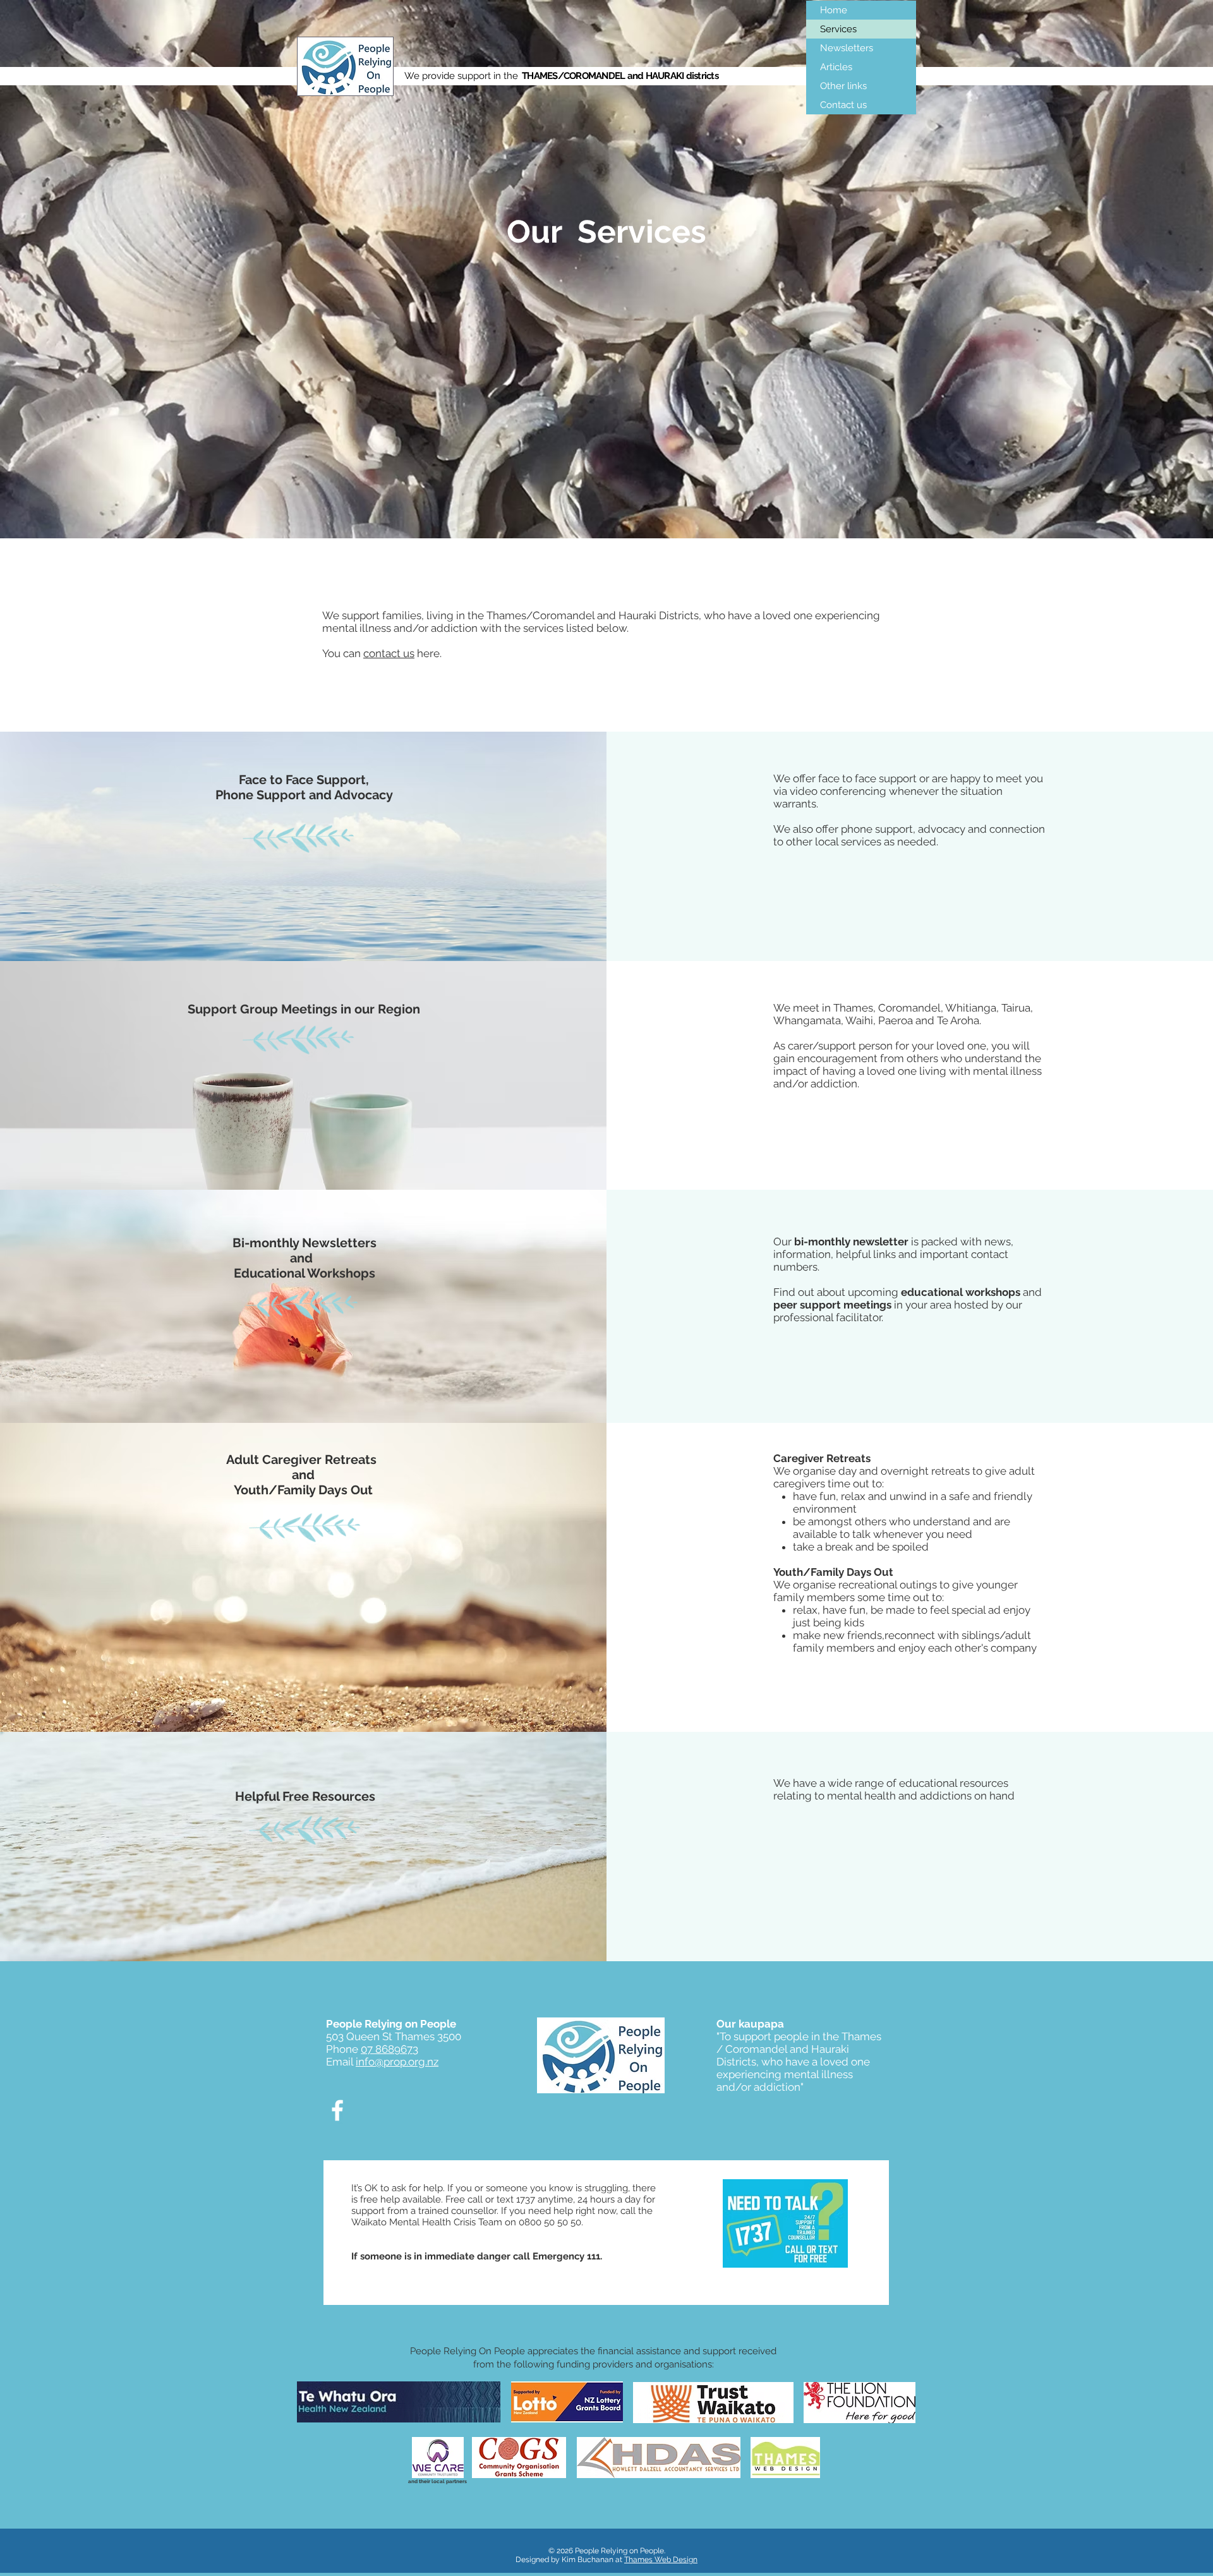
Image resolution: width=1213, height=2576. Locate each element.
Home (834, 10)
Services (838, 29)
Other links (843, 86)
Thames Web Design (661, 2560)
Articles (836, 67)
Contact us (843, 105)
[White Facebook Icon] (337, 2110)
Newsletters (847, 48)
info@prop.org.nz (397, 2062)
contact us (389, 653)
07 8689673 (389, 2049)
